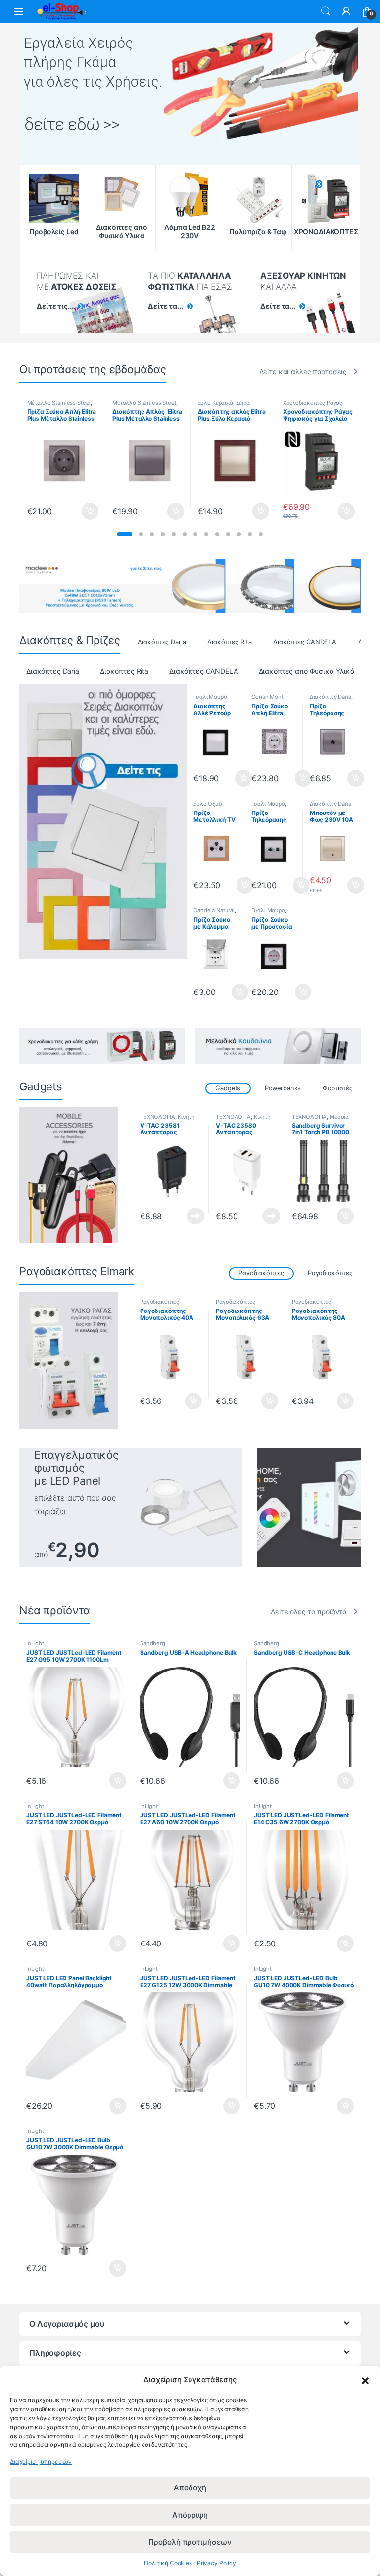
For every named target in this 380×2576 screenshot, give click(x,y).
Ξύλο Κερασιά (215, 403)
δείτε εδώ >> (72, 124)
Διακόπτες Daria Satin (331, 807)
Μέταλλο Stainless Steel (59, 403)
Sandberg (153, 1643)
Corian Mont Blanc (267, 700)
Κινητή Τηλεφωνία (167, 1120)
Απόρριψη (190, 2515)
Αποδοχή (190, 2488)
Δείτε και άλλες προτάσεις (303, 372)
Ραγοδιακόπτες (330, 1273)
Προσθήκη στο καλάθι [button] (82, 511)
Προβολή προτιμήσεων (190, 2542)
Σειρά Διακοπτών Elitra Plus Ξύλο (233, 406)
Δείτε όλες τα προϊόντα (309, 1611)
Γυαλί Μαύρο (210, 697)
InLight (35, 1643)
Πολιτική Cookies (168, 2563)
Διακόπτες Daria (162, 642)
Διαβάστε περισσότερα (183, 1216)
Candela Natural (214, 910)
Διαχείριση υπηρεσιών (41, 2462)
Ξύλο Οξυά (208, 804)
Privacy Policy (216, 2563)
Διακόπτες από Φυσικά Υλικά (307, 671)
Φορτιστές (338, 1088)
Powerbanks (283, 1088)
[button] (365, 2380)
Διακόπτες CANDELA (305, 642)
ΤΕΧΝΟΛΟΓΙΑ (158, 1117)
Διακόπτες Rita (229, 642)
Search (326, 11)
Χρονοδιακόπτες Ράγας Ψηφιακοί (313, 406)
